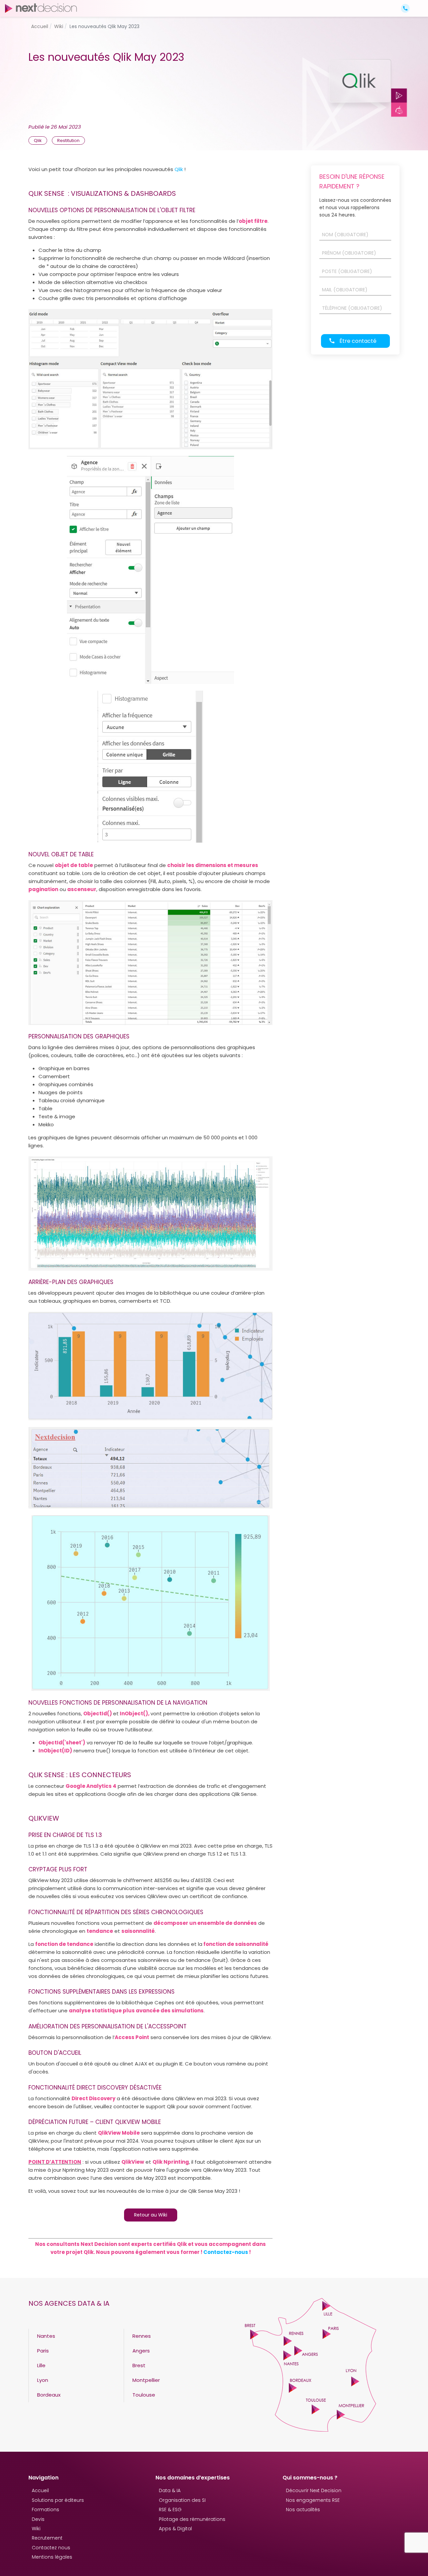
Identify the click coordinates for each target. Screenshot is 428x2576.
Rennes (142, 2336)
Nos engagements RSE (313, 2500)
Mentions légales (52, 2557)
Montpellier (146, 2380)
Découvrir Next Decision (314, 2490)
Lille (41, 2365)
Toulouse (144, 2395)
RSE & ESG (170, 2510)
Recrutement (47, 2538)
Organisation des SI (182, 2500)
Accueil (40, 2490)
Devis (38, 2519)
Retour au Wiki (151, 2215)
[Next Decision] (41, 8)
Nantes (46, 2336)
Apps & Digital (175, 2529)
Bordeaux (49, 2395)
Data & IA (170, 2490)
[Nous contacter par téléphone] (405, 8)
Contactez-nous (226, 2252)
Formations (45, 2510)
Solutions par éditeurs (58, 2500)
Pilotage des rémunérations (192, 2519)
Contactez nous (51, 2548)
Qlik (179, 169)
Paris (43, 2351)
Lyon (43, 2380)
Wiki (36, 2529)
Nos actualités (303, 2510)
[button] (417, 3)
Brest (139, 2365)
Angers (141, 2351)
